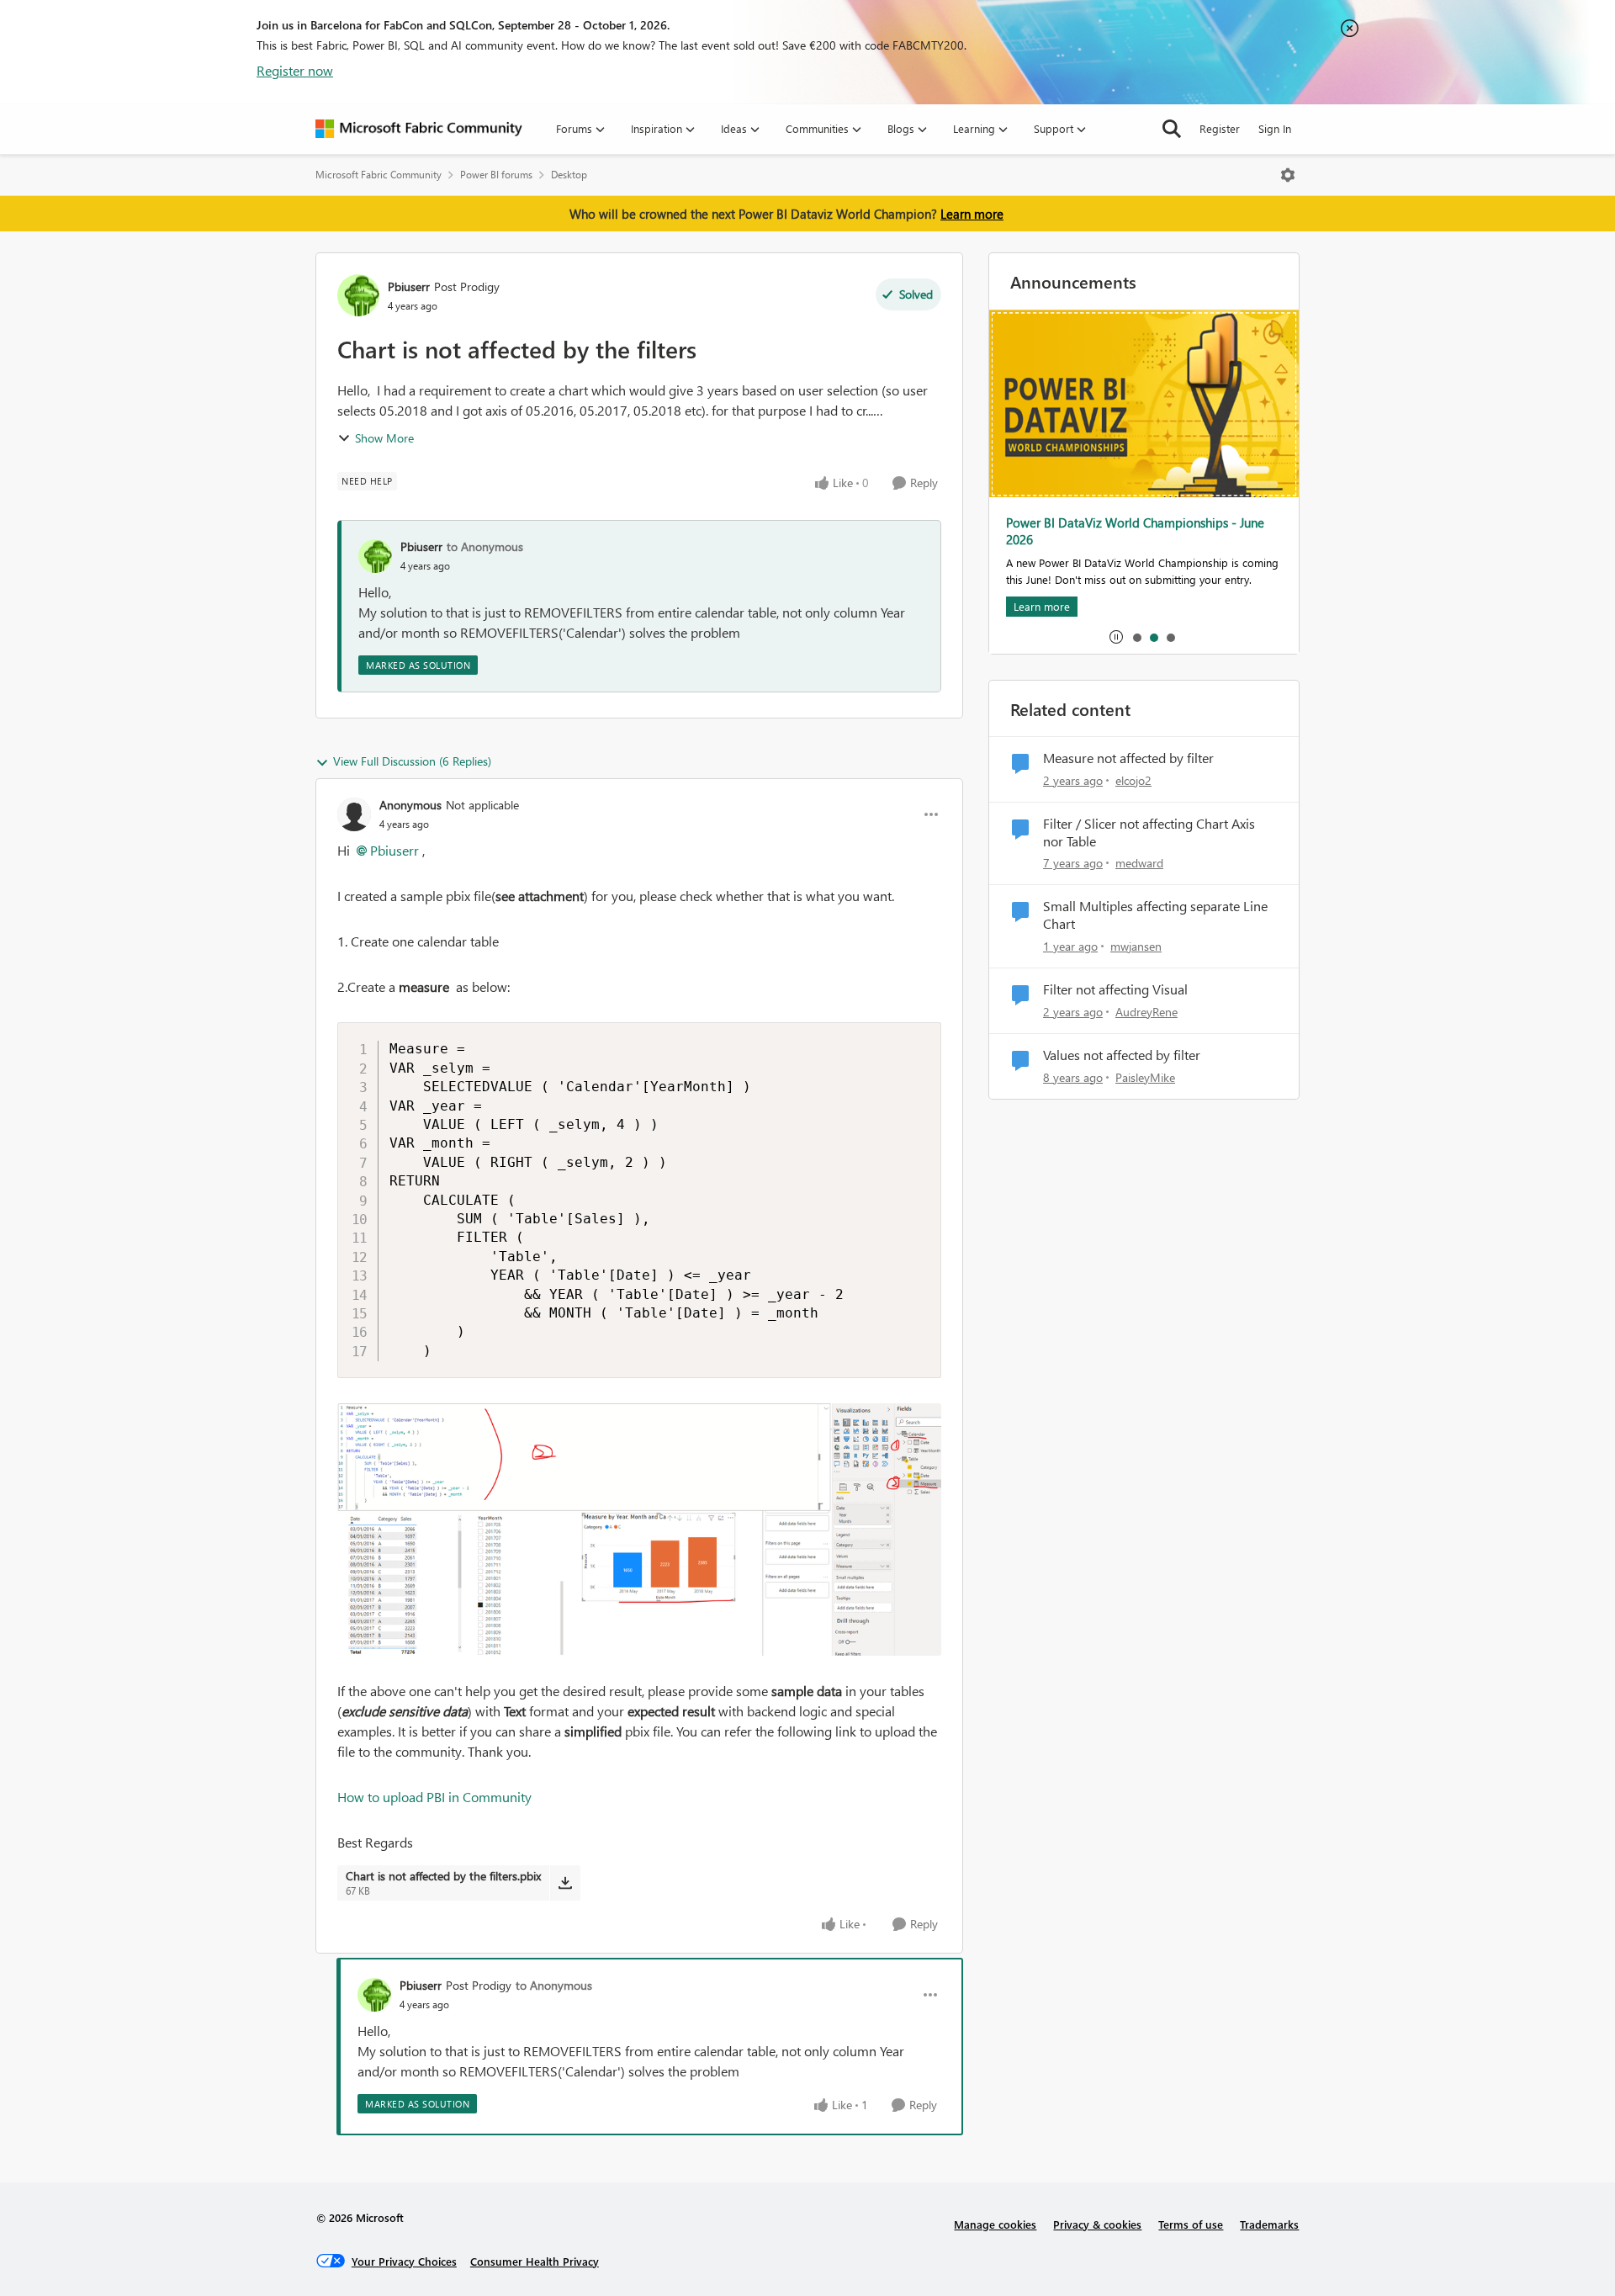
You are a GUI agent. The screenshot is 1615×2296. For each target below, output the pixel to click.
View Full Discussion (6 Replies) (412, 761)
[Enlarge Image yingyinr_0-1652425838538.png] (639, 1530)
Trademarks (1269, 2224)
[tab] (1136, 637)
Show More (384, 438)
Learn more (972, 214)
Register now (295, 70)
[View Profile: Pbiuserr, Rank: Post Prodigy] (358, 295)
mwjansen (1136, 946)
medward (1139, 863)
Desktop (569, 175)
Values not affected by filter (1122, 1055)
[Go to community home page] (419, 129)
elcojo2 (1133, 780)
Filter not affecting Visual (1115, 989)
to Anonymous (485, 546)
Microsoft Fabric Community (379, 175)
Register (1220, 128)
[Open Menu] (1288, 175)
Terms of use (1191, 2224)
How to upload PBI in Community (434, 1797)
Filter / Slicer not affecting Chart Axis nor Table (1149, 832)
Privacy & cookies (1097, 2224)
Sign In (1275, 128)
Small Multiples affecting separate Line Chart (1155, 915)
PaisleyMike (1145, 1077)
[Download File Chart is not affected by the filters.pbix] (565, 1883)
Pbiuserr (409, 286)
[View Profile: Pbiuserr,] (375, 556)
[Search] (1172, 129)
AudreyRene (1146, 1012)
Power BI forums (496, 175)
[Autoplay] (1116, 637)
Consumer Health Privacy (535, 2261)
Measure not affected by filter (1128, 758)
